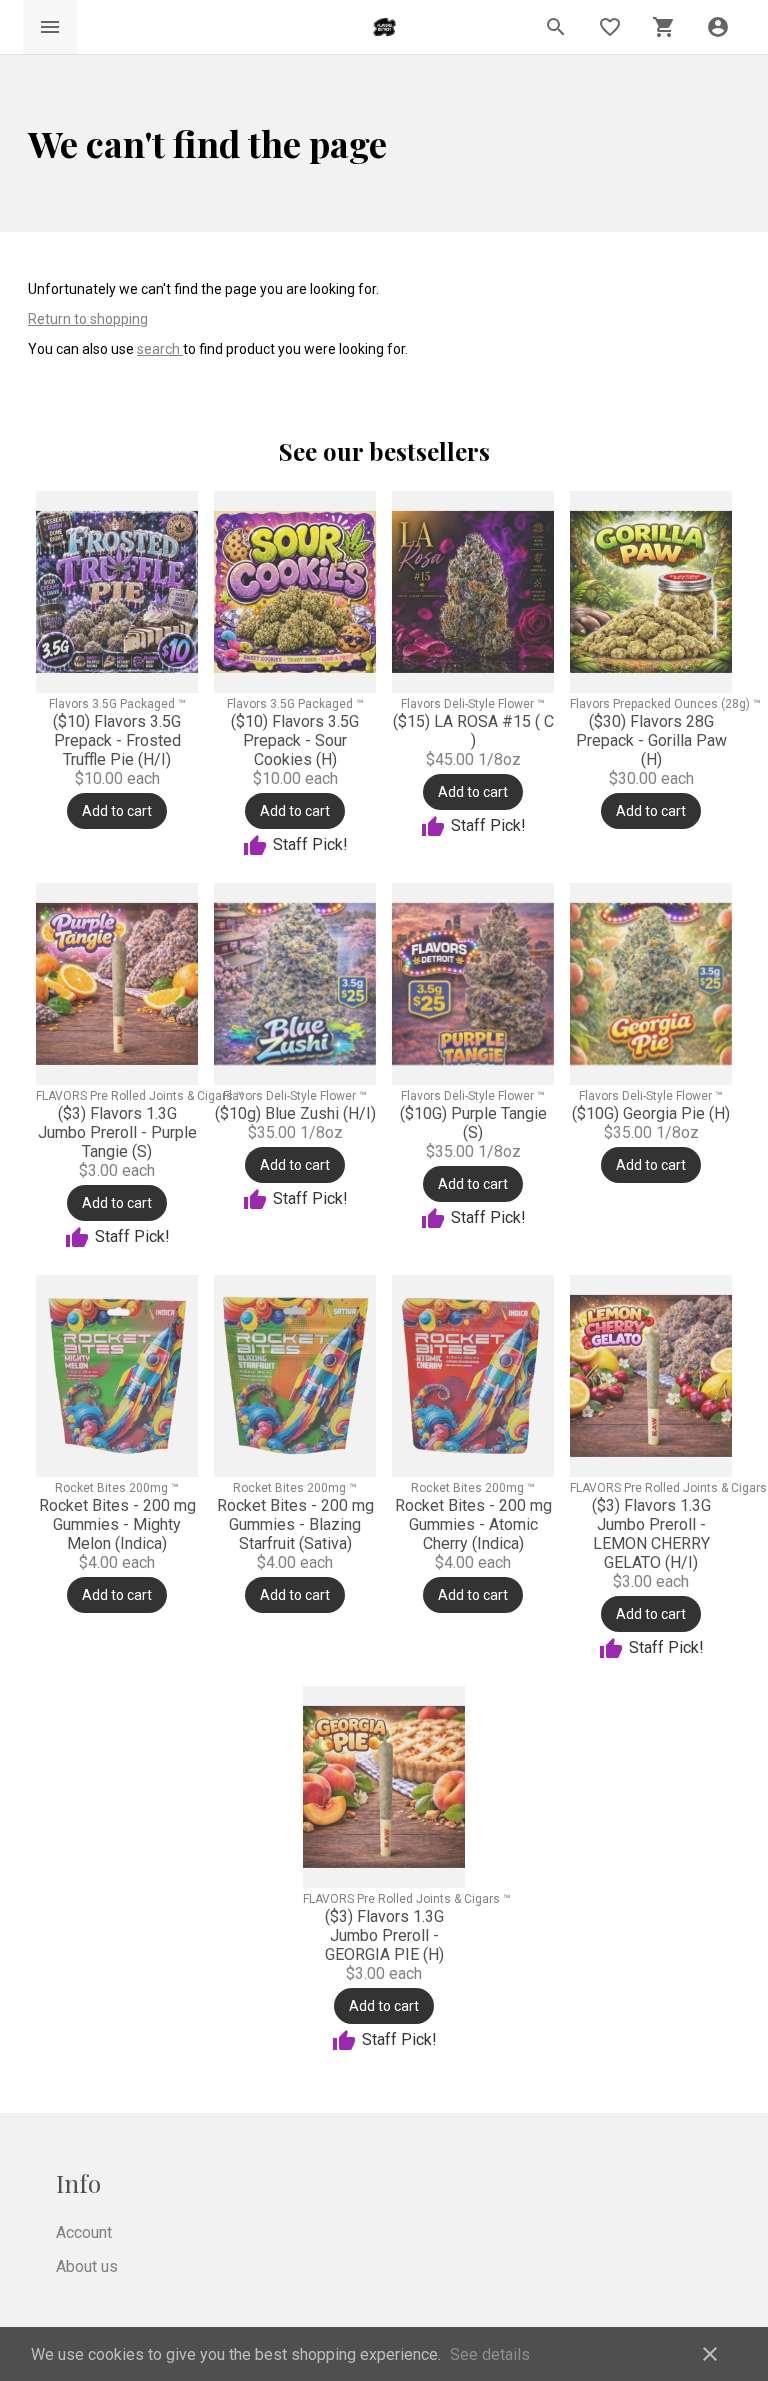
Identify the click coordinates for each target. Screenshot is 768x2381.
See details (490, 2354)
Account (84, 2232)
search (160, 349)
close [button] (710, 2354)
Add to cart (117, 811)
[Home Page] (384, 27)
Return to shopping (88, 319)
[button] (718, 27)
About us (87, 2266)
